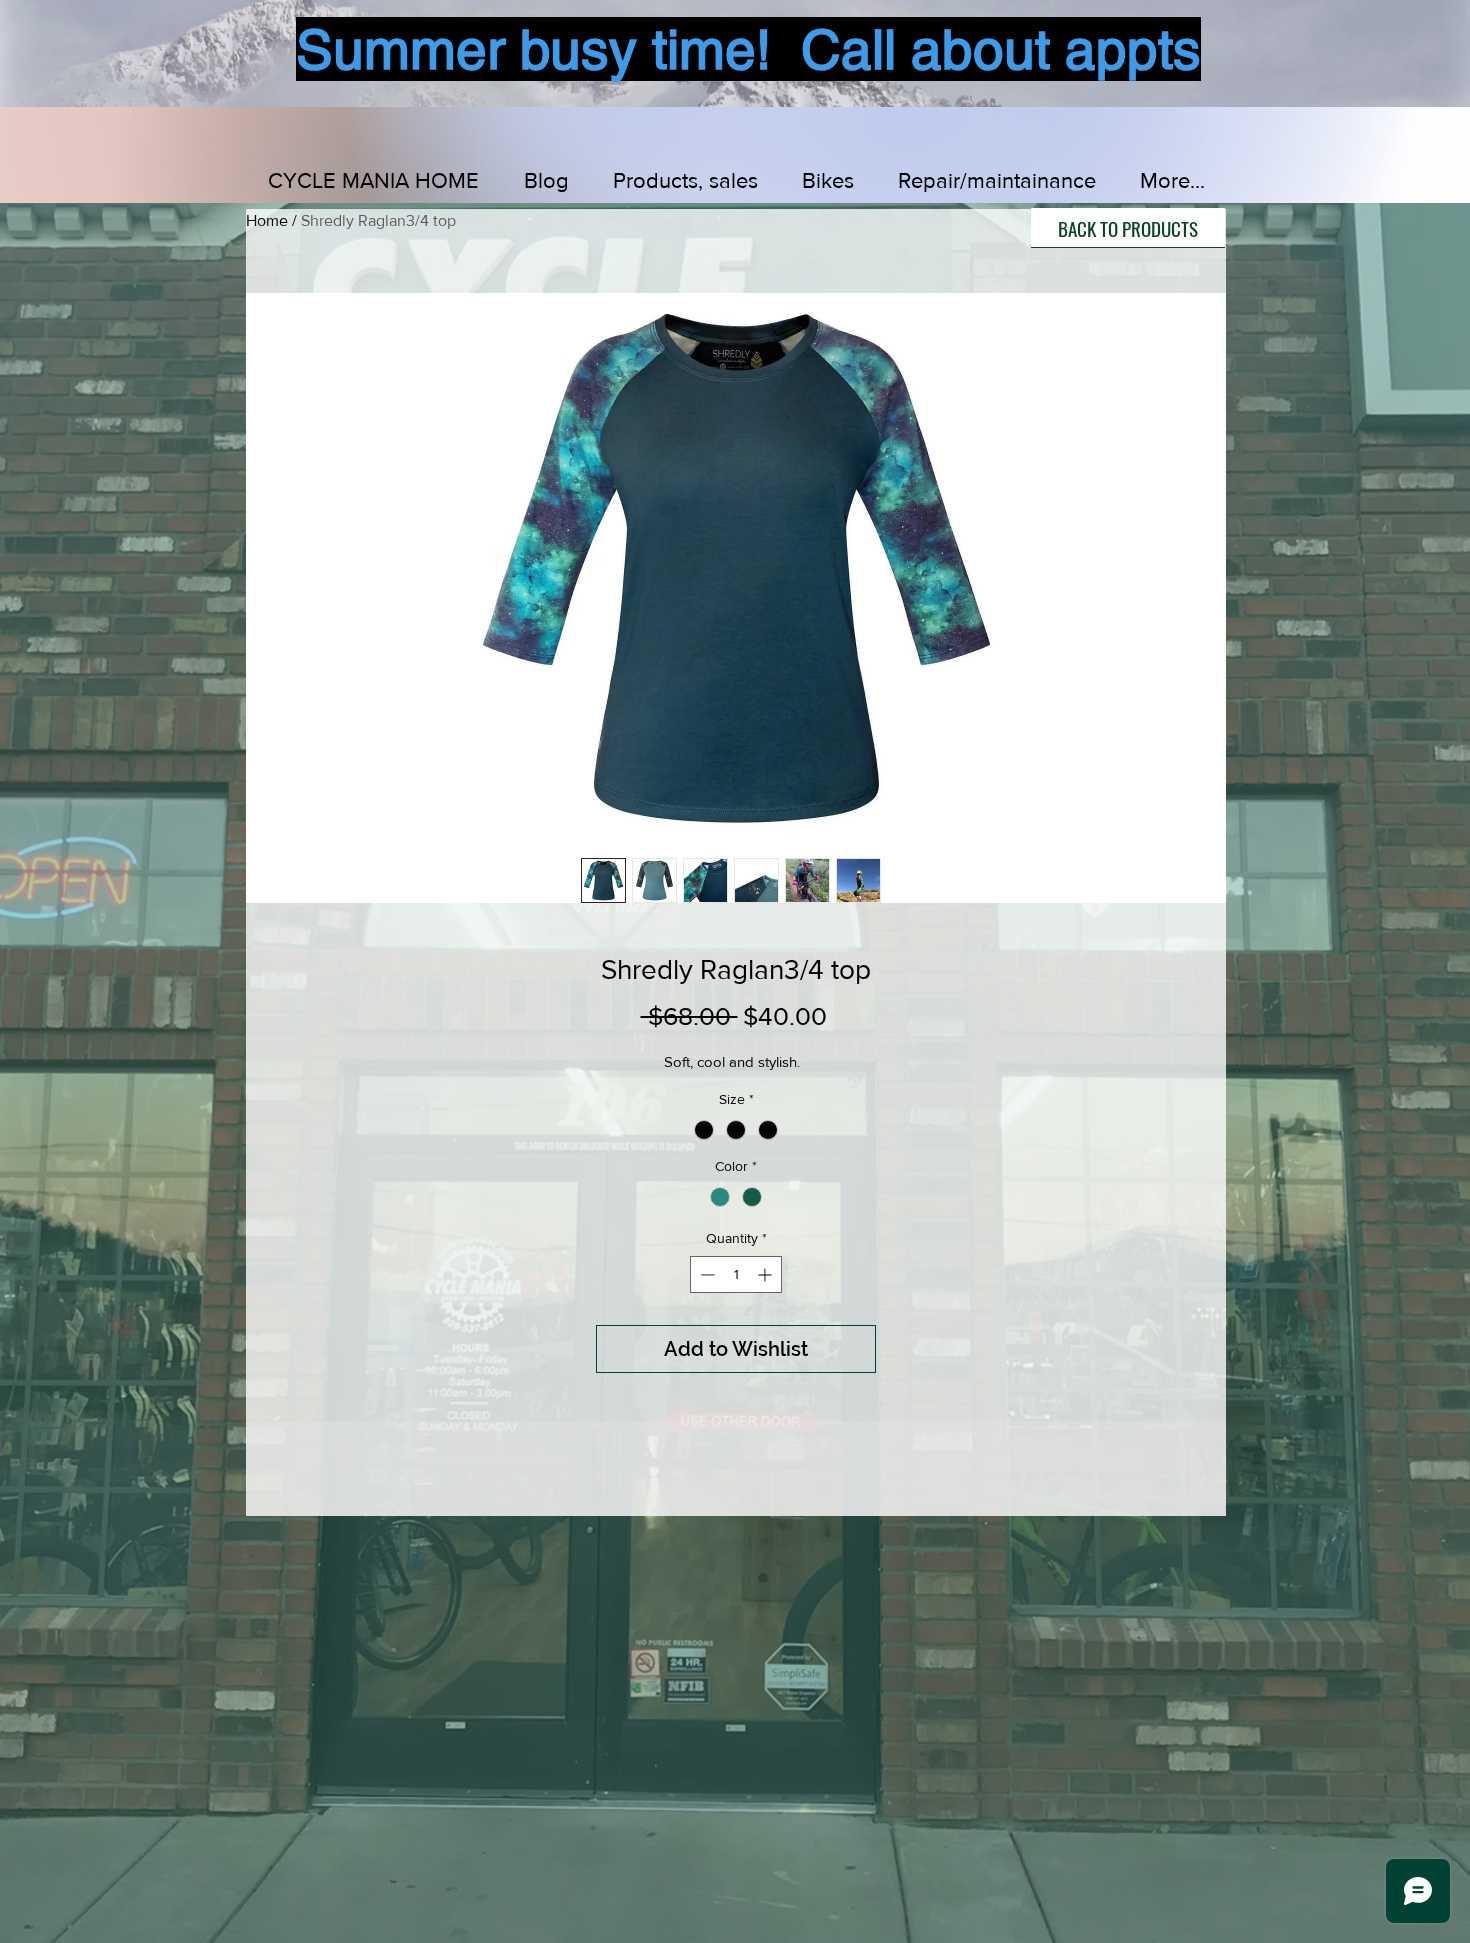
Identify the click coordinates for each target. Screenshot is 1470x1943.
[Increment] (766, 1274)
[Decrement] (705, 1274)
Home (267, 220)
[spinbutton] (736, 1274)
